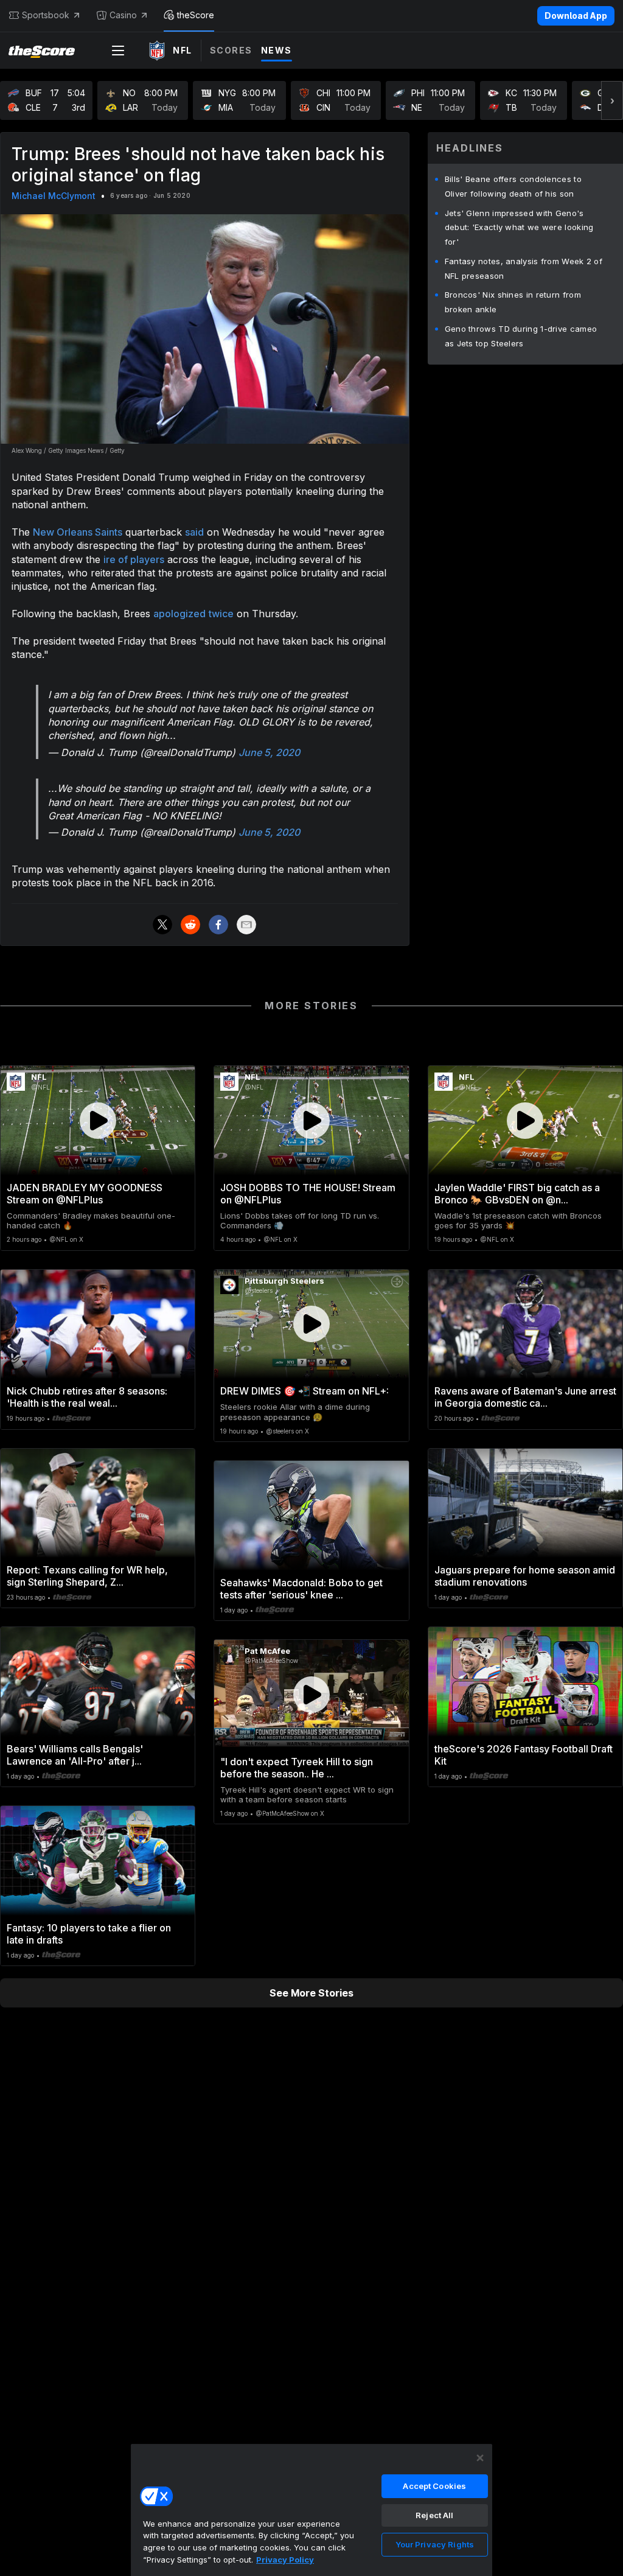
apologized (179, 614)
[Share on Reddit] (190, 925)
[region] (311, 2510)
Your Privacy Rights (435, 2544)
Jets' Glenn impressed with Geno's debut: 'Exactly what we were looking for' (519, 228)
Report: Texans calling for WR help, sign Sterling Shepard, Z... (87, 1576)
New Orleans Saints (78, 532)
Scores (231, 50)
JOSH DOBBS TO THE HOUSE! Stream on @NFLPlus (308, 1194)
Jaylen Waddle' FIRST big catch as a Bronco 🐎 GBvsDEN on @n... (517, 1194)
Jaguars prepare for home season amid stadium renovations (525, 1576)
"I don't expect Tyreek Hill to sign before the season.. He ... (297, 1768)
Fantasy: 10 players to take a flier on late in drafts (89, 1934)
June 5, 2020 (269, 752)
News (277, 50)
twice (221, 614)
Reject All (434, 2515)
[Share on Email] (246, 925)
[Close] (480, 2458)
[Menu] (118, 51)
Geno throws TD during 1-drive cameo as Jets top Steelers (521, 336)
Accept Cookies (434, 2486)
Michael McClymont (54, 196)
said (194, 532)
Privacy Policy (285, 2560)
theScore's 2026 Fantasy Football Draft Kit (524, 1755)
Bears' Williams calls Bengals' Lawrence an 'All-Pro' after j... (75, 1755)
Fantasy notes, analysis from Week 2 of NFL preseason (524, 268)
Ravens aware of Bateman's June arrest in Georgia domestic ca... (525, 1397)
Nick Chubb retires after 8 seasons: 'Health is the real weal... (87, 1397)
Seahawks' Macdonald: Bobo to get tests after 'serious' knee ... (301, 1589)
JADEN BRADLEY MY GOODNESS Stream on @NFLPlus (85, 1194)
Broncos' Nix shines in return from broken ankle (513, 302)
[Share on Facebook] (218, 925)
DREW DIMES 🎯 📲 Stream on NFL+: (305, 1391)
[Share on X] (162, 925)
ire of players (134, 559)
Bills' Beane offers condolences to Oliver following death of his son (513, 186)
